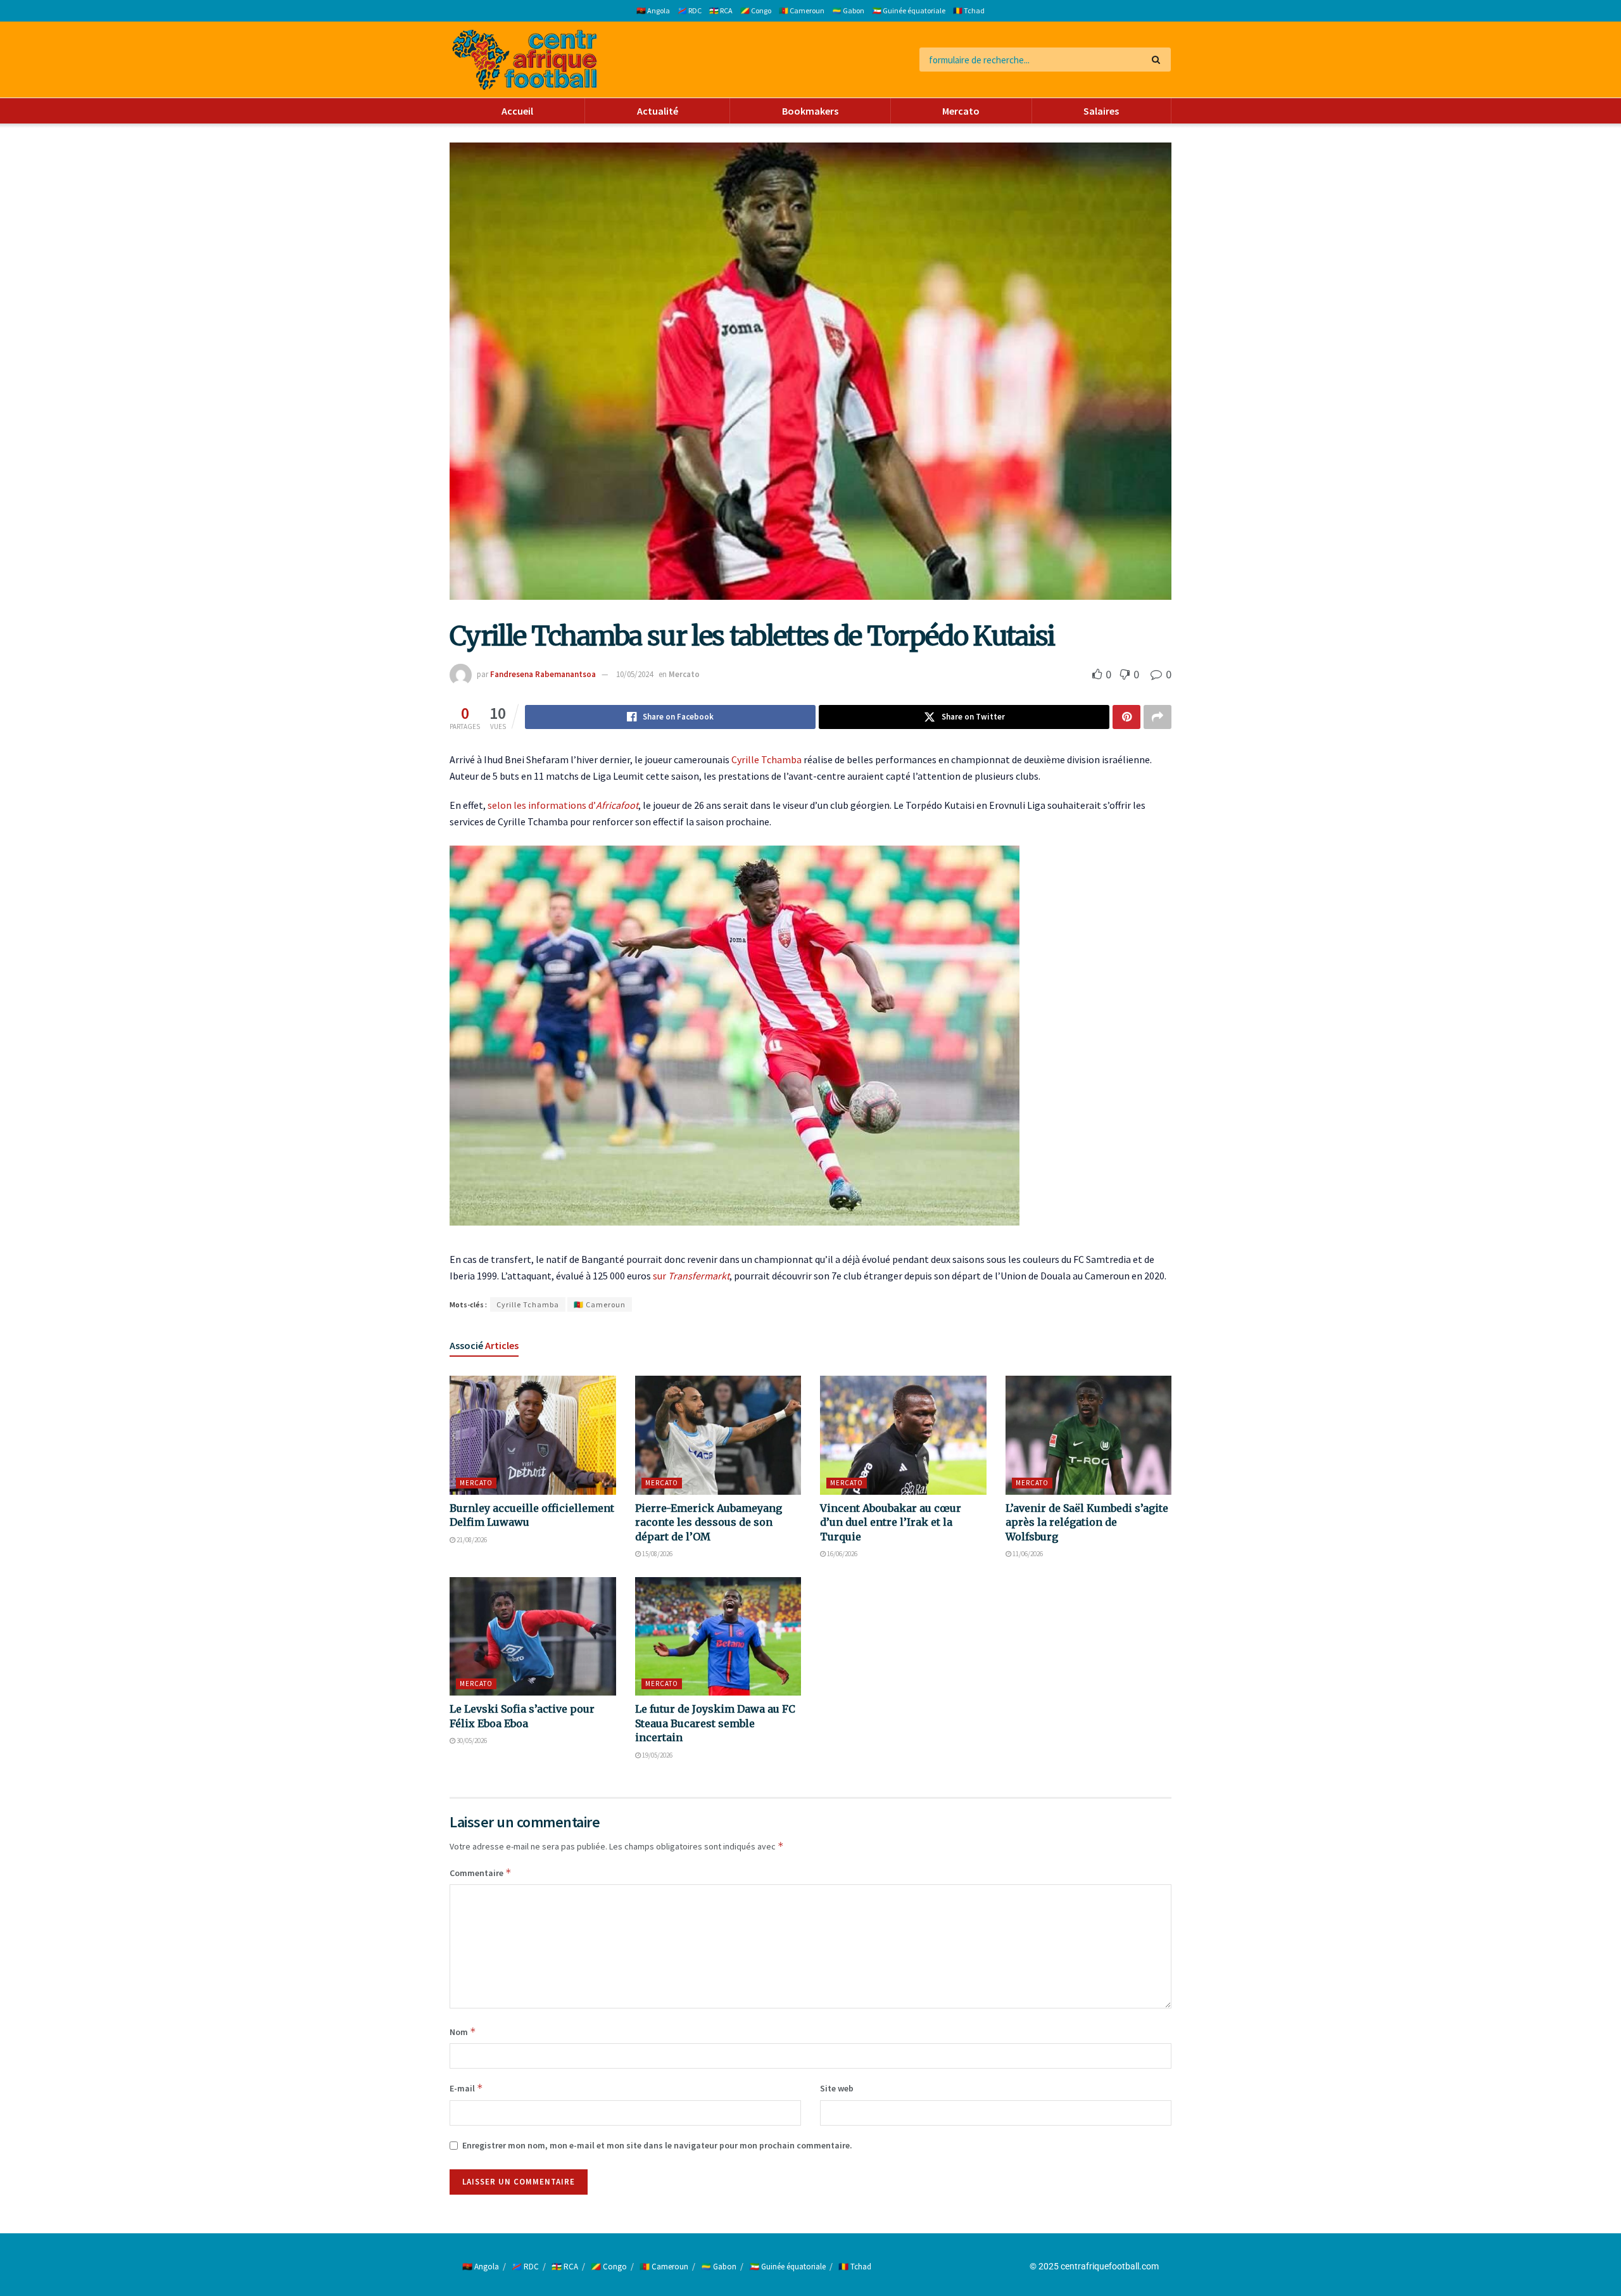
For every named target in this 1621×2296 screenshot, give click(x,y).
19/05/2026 (657, 1755)
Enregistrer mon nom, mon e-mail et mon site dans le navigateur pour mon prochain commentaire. (657, 2145)
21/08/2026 (471, 1540)
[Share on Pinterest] (1126, 717)
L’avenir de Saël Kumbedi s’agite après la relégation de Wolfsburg (1087, 1522)
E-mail (466, 2088)
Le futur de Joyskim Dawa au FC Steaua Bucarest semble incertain (715, 1723)
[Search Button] (1158, 60)
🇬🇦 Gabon (848, 10)
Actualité (658, 111)
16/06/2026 (842, 1554)
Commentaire (481, 1873)
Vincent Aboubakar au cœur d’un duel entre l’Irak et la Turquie (891, 1522)
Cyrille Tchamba (766, 759)
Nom (463, 2032)
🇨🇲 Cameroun (802, 10)
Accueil (517, 111)
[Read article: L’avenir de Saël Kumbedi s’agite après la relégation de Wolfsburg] (1089, 1435)
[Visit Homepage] (525, 60)
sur (691, 1276)
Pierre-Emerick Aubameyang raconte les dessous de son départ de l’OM (709, 1522)
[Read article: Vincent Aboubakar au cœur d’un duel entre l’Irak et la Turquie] (903, 1435)
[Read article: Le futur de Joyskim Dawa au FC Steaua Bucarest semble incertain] (718, 1637)
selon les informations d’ (563, 805)
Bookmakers (810, 111)
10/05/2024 (634, 674)
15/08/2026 (657, 1554)
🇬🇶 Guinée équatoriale (909, 10)
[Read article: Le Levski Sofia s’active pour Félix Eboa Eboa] (533, 1637)
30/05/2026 (471, 1741)
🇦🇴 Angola (653, 10)
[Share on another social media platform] (1157, 717)
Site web (837, 2088)
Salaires (1101, 111)
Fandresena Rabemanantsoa (543, 674)
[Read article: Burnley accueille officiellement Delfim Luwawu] (533, 1435)
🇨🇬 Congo (756, 10)
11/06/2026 (1027, 1554)
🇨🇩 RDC (690, 10)
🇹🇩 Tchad (969, 10)
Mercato (961, 111)
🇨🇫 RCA (721, 10)
